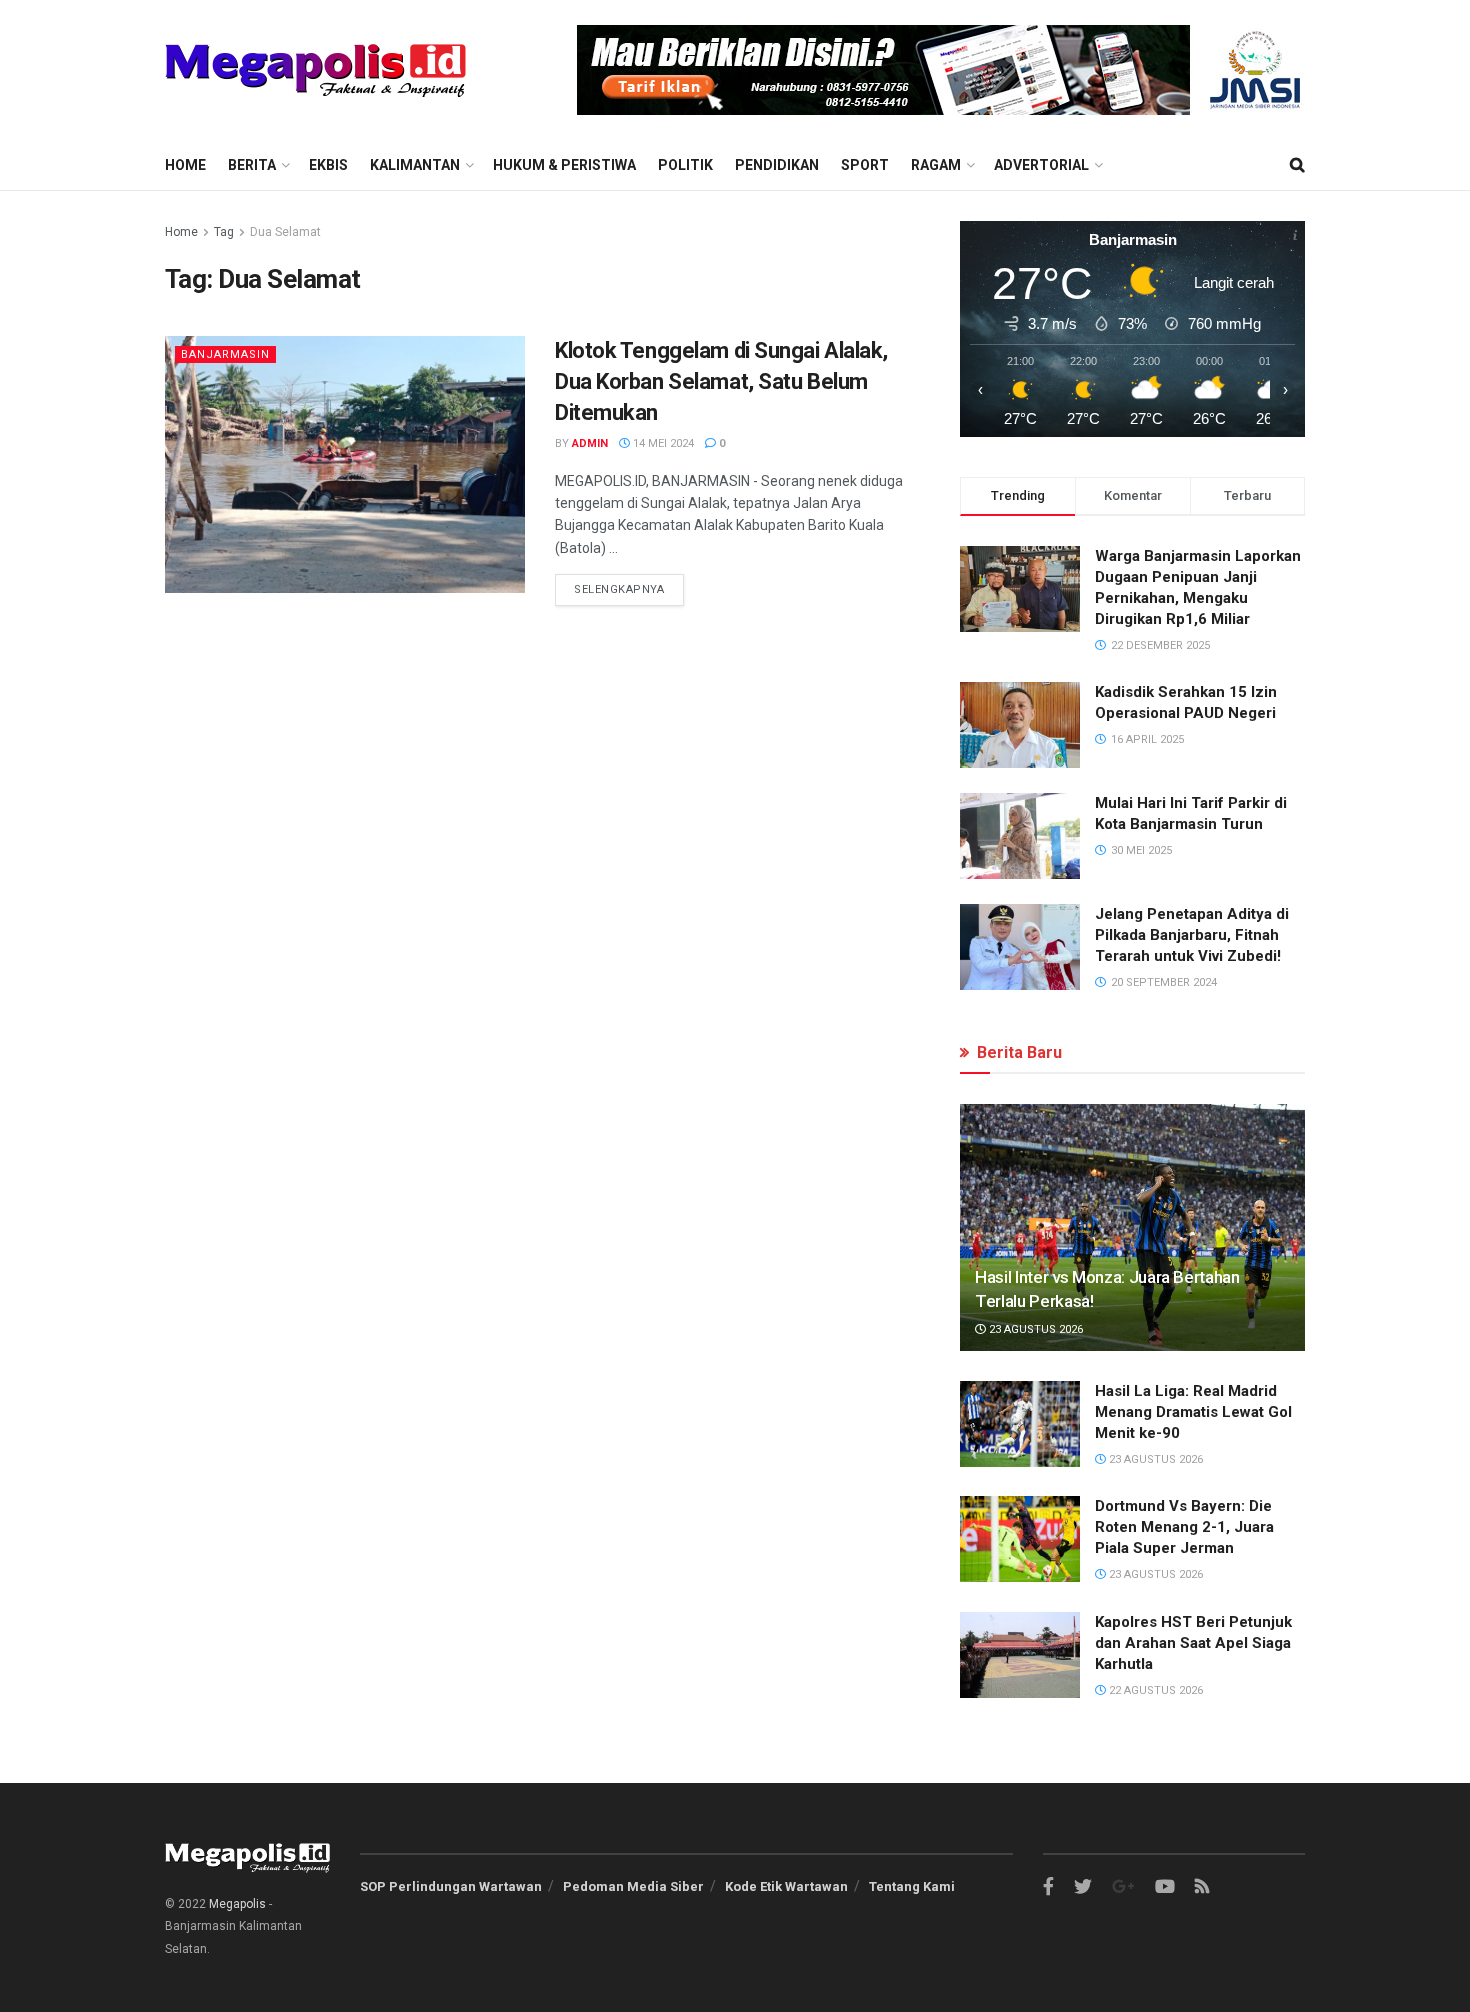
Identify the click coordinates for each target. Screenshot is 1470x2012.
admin (590, 443)
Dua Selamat (285, 232)
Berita (252, 165)
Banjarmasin (225, 354)
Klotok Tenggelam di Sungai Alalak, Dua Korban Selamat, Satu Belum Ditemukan (721, 381)
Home (185, 165)
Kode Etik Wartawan (786, 1886)
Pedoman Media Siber (633, 1886)
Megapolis (237, 1904)
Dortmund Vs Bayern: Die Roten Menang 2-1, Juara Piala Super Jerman (1184, 1527)
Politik (685, 165)
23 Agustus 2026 (1034, 1329)
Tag (224, 232)
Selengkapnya (619, 589)
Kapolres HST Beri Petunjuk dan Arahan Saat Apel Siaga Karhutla (1193, 1643)
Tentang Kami (912, 1886)
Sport (865, 165)
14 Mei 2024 (662, 443)
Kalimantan (415, 165)
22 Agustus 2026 (1154, 1690)
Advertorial (1041, 165)
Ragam (936, 165)
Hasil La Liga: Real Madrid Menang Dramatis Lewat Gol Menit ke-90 (1193, 1412)
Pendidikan (777, 165)
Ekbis (328, 165)
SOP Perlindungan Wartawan (451, 1886)
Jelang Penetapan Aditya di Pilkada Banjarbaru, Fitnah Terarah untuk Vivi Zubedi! (1192, 935)
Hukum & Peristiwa (564, 165)
